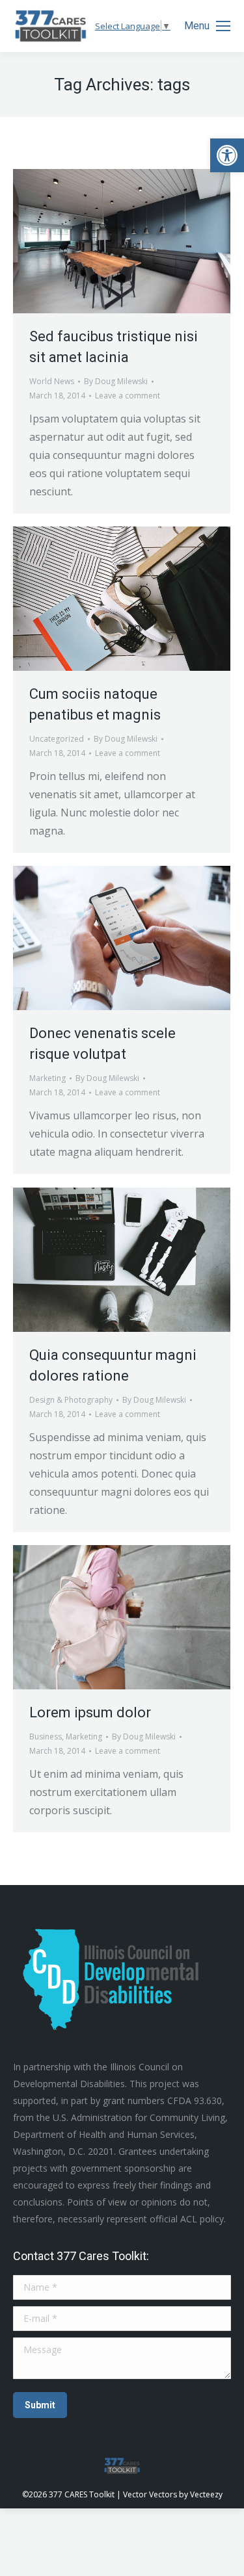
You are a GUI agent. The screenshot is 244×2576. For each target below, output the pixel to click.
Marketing (47, 1078)
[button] (227, 155)
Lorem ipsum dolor (90, 1712)
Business (46, 1737)
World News (52, 381)
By (116, 381)
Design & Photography (71, 1400)
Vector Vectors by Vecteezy (173, 2494)
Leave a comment (128, 396)
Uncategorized (57, 739)
